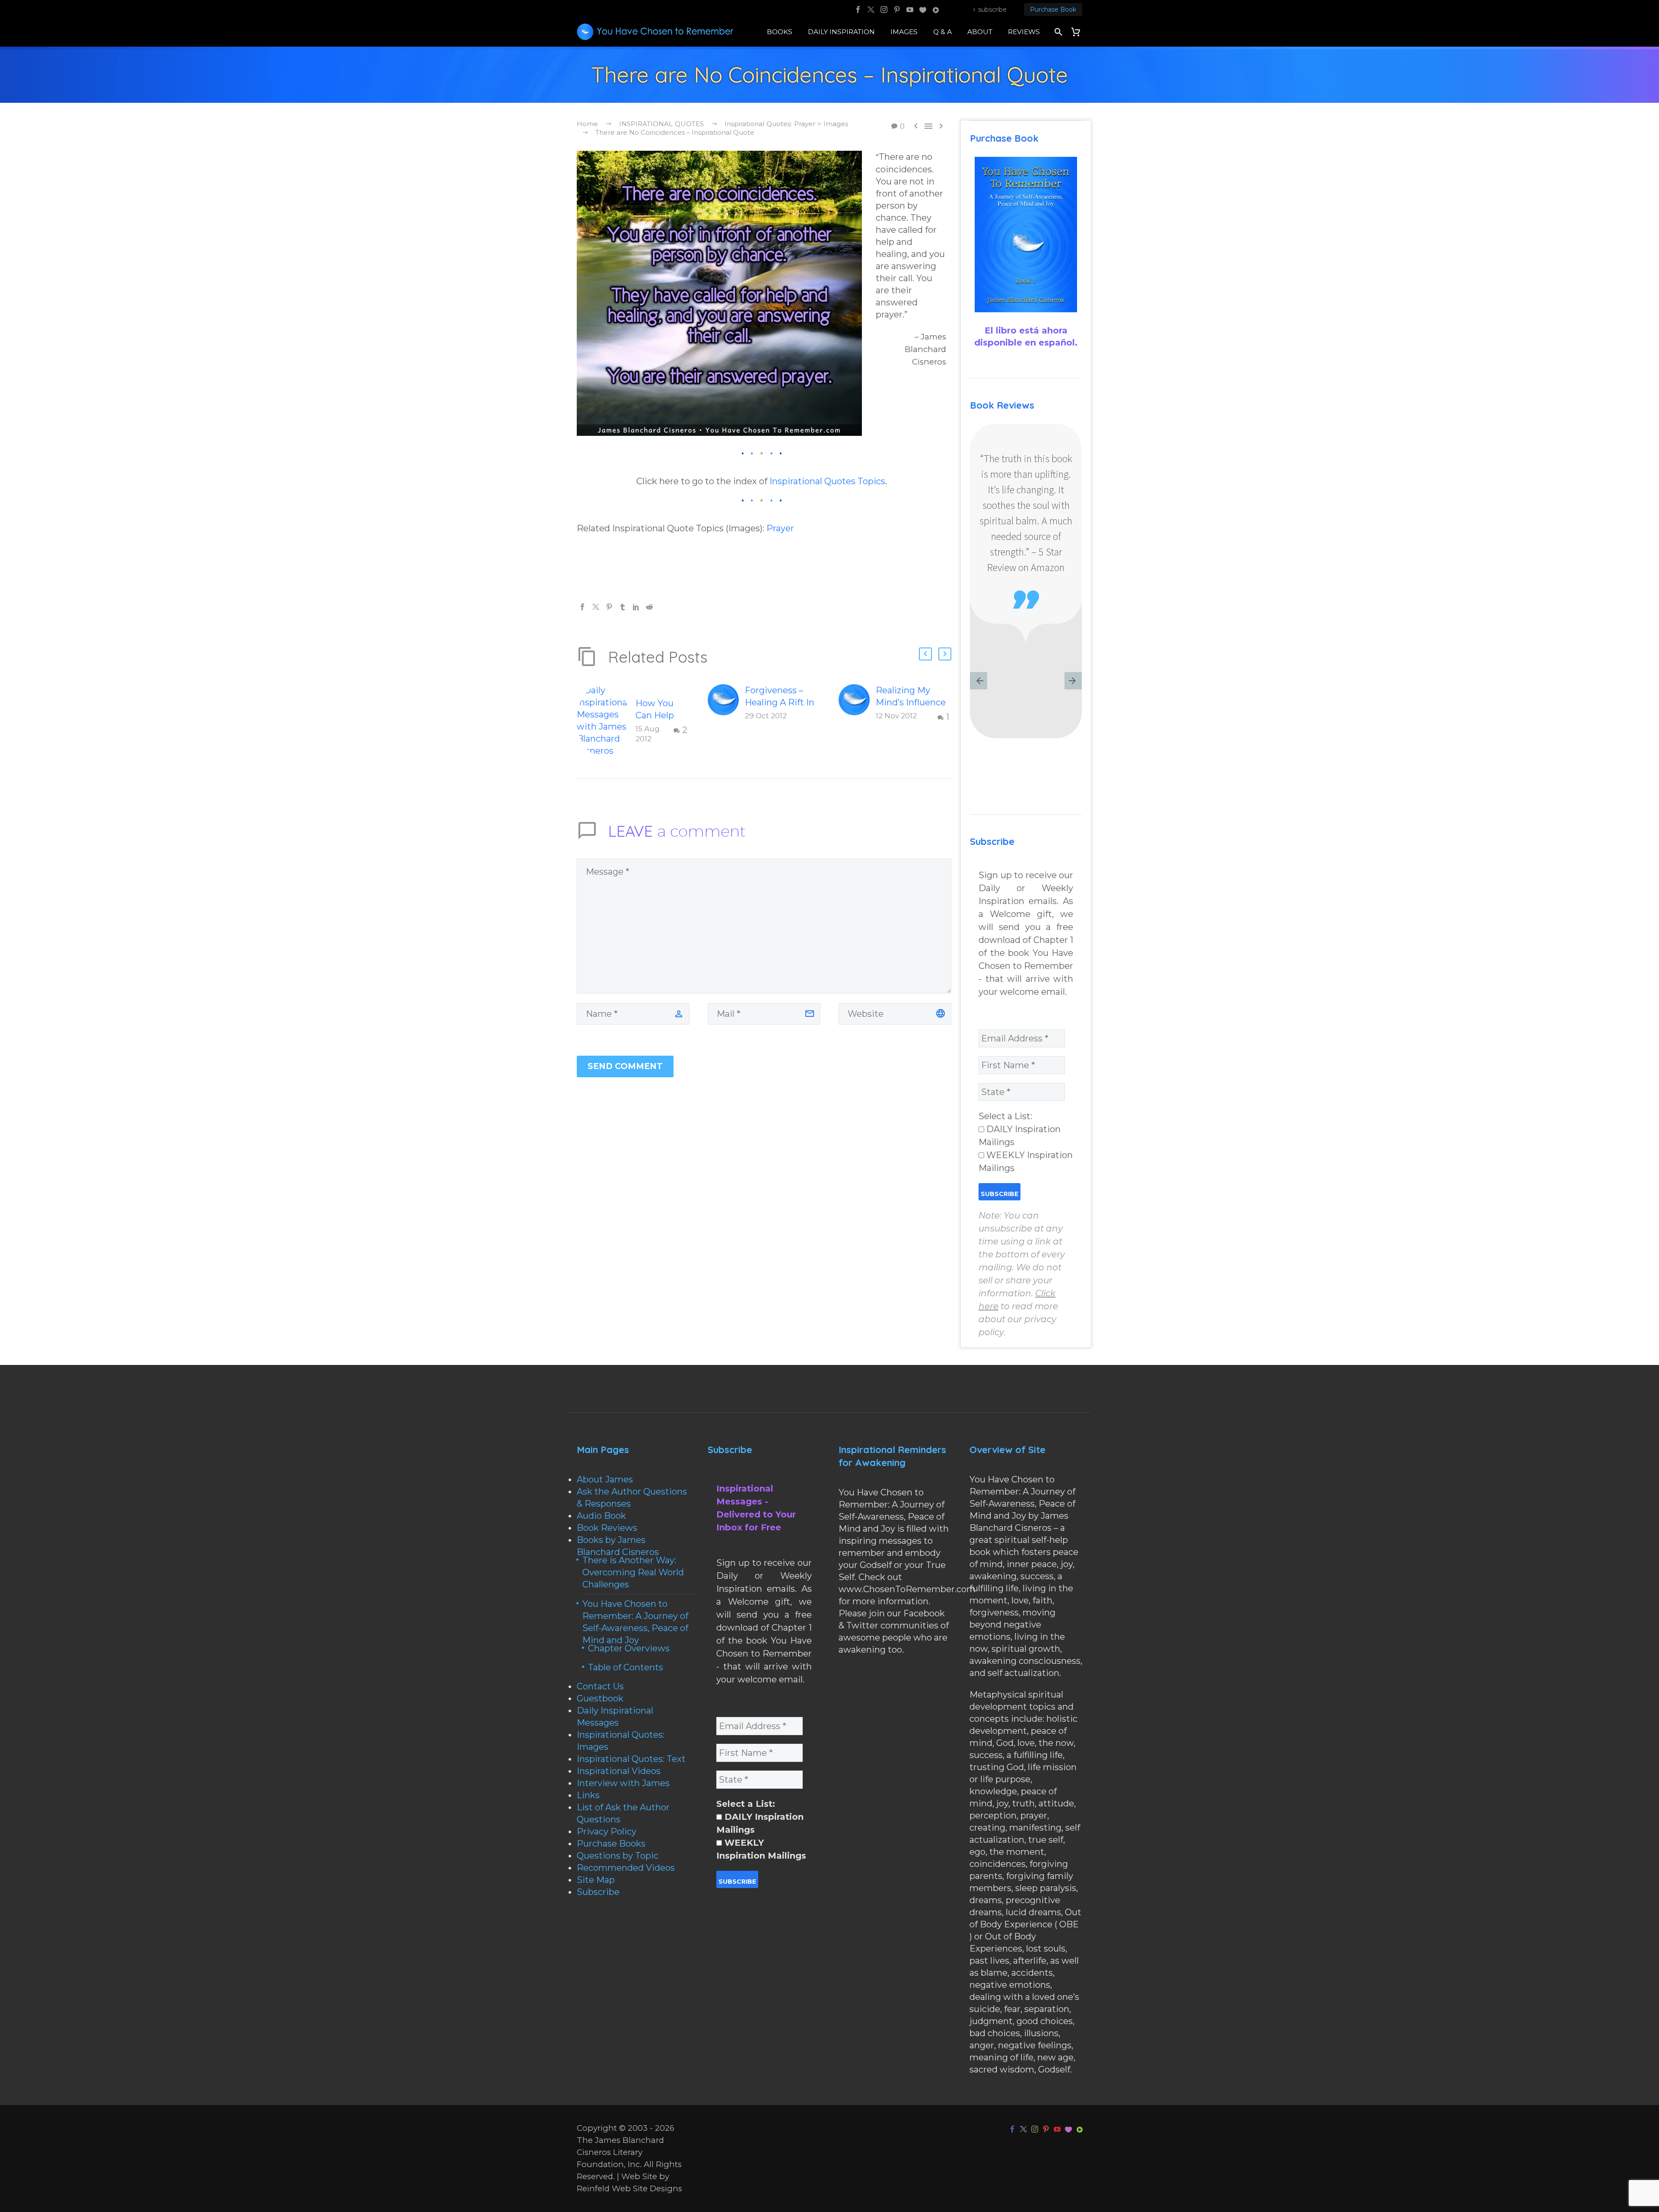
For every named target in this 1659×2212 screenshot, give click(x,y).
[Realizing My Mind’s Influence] (857, 704)
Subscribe (598, 1892)
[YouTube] (910, 10)
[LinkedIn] (636, 607)
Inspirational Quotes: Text (631, 1759)
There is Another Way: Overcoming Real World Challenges (633, 1572)
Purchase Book (1053, 10)
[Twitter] (871, 10)
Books (780, 32)
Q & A (942, 32)
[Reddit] (649, 607)
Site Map (596, 1880)
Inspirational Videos (619, 1771)
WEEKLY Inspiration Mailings (1026, 1162)
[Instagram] (884, 10)
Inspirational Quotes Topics (827, 481)
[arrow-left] (979, 682)
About (980, 32)
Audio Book (601, 1516)
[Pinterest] (897, 10)
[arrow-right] (1073, 682)
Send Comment (625, 1066)
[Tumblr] (623, 607)
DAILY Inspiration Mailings (1020, 1136)
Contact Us (600, 1686)
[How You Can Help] (923, 10)
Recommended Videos (626, 1868)
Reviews (1024, 32)
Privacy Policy (607, 1831)
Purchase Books (611, 1844)
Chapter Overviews (629, 1648)
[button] (925, 654)
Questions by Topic (618, 1856)
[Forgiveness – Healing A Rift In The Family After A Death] (726, 703)
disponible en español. (1026, 343)
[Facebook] (858, 10)
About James (605, 1479)
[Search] (1057, 32)
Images (904, 32)
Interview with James (623, 1783)
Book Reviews (607, 1528)
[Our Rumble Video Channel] (936, 10)
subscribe (992, 10)
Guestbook (600, 1698)
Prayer (780, 528)
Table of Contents (626, 1667)
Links (588, 1795)
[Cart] (1079, 32)
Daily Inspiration (841, 32)
